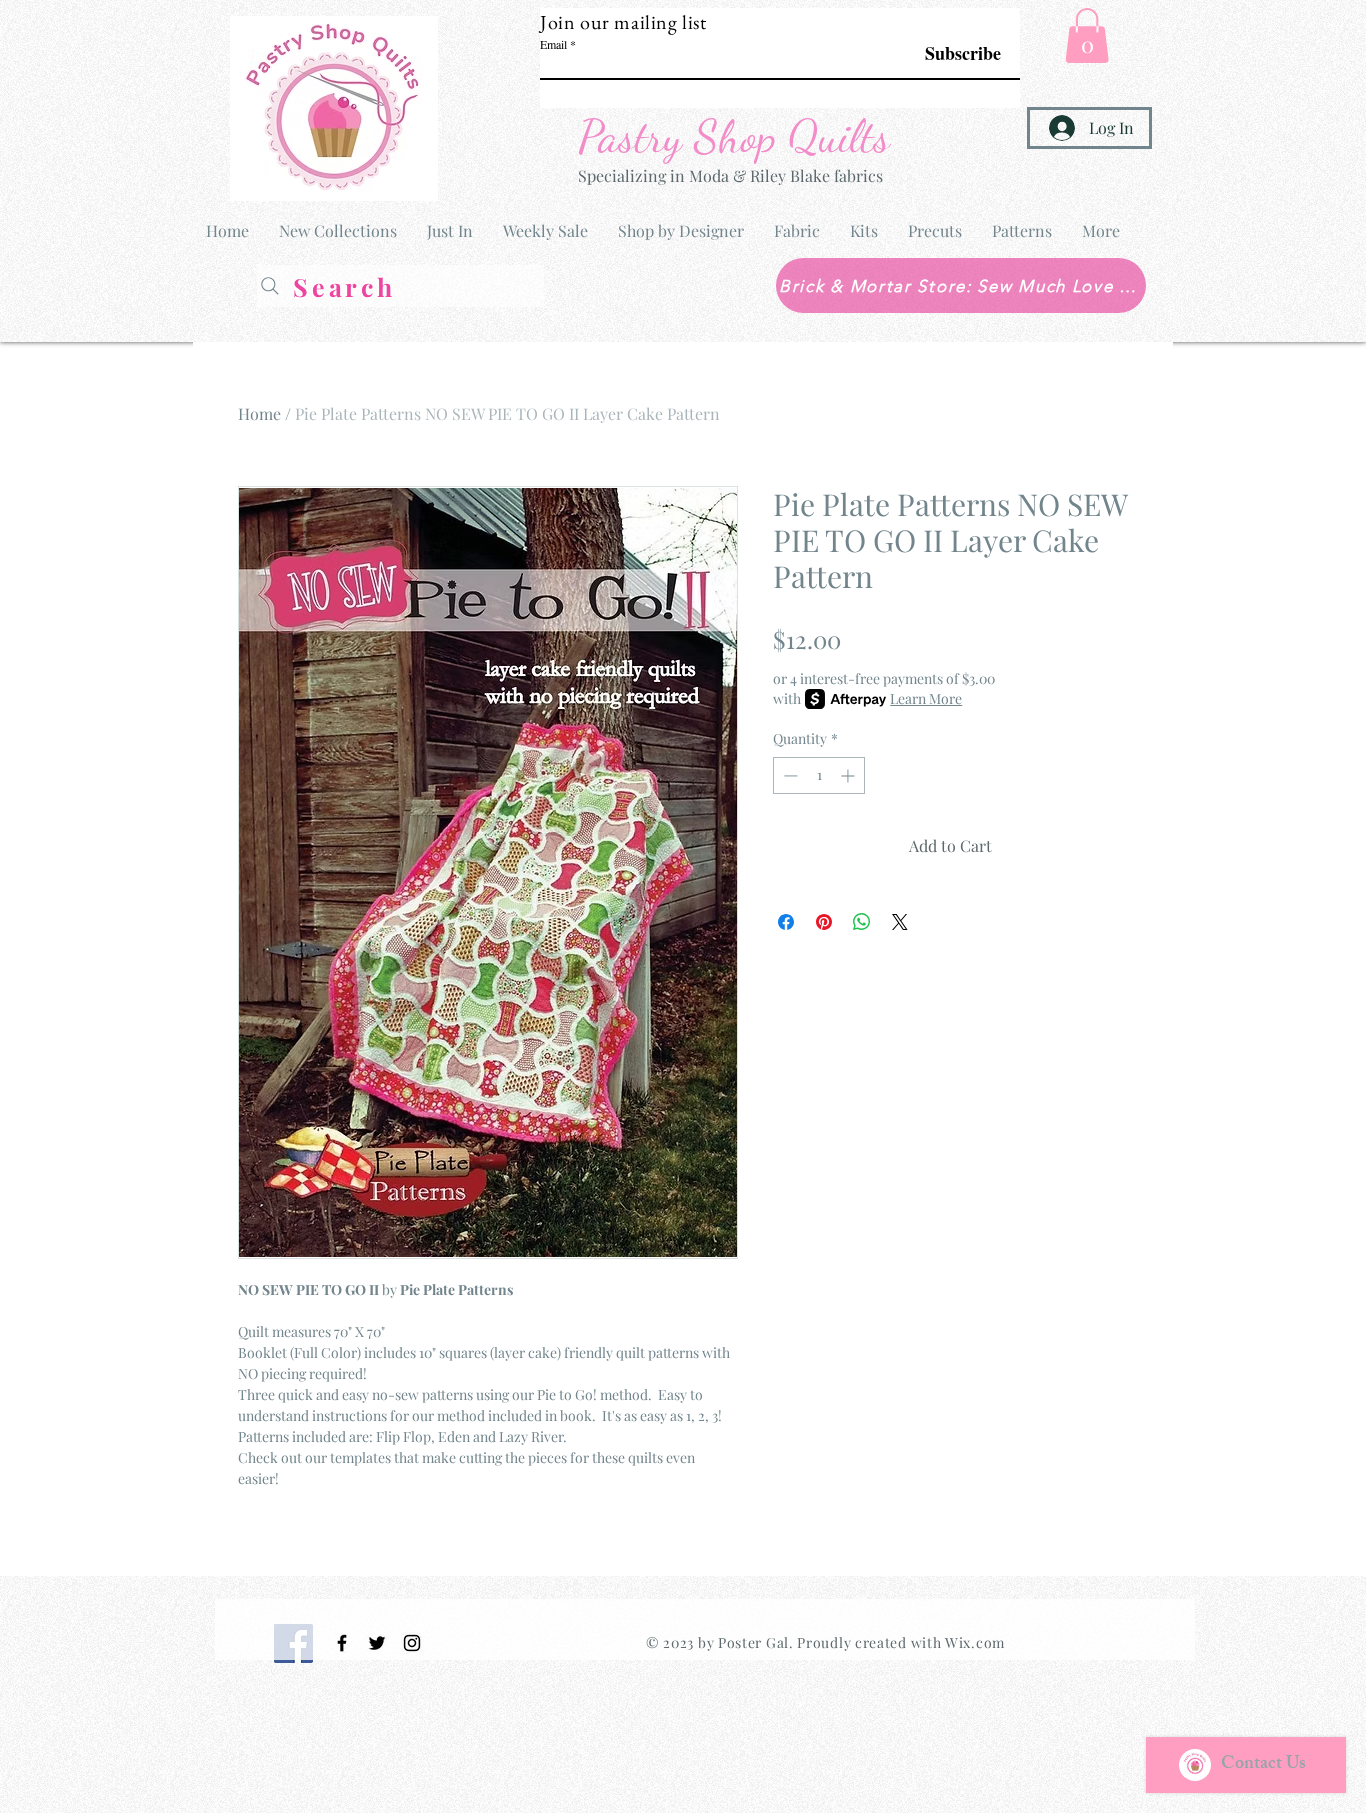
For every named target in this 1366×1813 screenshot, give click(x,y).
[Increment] (849, 775)
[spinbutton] (819, 775)
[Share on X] (900, 922)
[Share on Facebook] (786, 922)
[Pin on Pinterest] (824, 922)
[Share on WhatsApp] (862, 922)
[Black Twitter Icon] (377, 1643)
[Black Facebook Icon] (342, 1643)
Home (259, 413)
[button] (1087, 35)
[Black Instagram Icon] (412, 1643)
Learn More (926, 698)
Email (553, 44)
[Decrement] (788, 775)
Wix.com (975, 1642)
